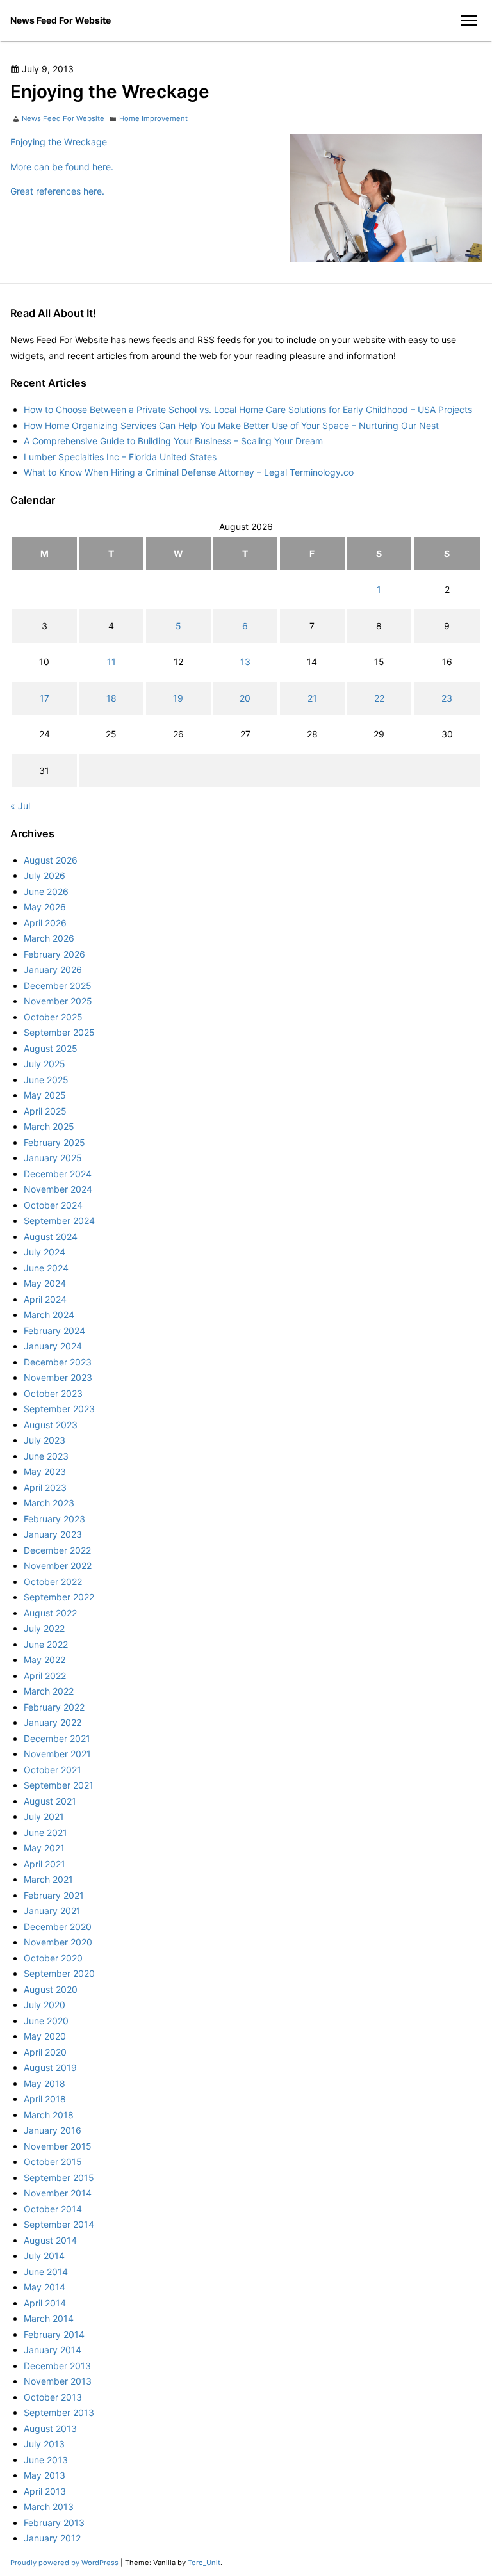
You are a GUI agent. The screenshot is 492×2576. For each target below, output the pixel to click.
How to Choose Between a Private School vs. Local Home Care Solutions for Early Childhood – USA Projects (248, 409)
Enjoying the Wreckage (59, 142)
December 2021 (57, 1738)
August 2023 (51, 1425)
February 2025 (54, 1142)
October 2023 (53, 1393)
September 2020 (59, 1973)
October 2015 (53, 2161)
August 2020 (51, 1989)
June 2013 (46, 2460)
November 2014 (58, 2193)
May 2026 (45, 907)
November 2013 (58, 2381)
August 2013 (50, 2428)
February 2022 (54, 1707)
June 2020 (46, 2021)
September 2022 (59, 1597)
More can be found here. (62, 167)
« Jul (20, 806)
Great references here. (57, 191)
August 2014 (50, 2240)
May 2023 (45, 1471)
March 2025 (49, 1126)
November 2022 (58, 1566)
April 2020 (45, 2052)
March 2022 (49, 1691)
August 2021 (50, 1801)
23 (447, 698)
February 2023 (54, 1519)
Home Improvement (153, 118)
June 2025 (46, 1080)
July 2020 (45, 2005)
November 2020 (58, 1942)
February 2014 (54, 2334)
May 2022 (45, 1660)
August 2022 (50, 1613)
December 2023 (58, 1362)
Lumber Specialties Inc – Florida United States (120, 457)
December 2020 (58, 1927)
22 (379, 698)
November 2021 (57, 1754)
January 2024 (53, 1346)
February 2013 (54, 2523)
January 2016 (53, 2130)
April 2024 (45, 1299)
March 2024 (49, 1315)
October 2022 (53, 1582)
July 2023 (45, 1440)
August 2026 (51, 860)
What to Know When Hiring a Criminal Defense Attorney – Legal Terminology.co (189, 472)
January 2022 (53, 1722)
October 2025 (53, 1017)
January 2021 (52, 1911)
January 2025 (53, 1158)
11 (111, 662)
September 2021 (59, 1785)
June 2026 (46, 891)
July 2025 (45, 1064)
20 (245, 698)
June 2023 (46, 1456)
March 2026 (49, 938)
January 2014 (53, 2350)
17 (45, 698)
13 (245, 662)
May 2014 (45, 2287)
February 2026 (54, 954)
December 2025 (58, 986)
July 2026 (45, 875)
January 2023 (53, 1534)
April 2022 (45, 1676)
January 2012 (52, 2538)
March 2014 (49, 2318)
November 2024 (58, 1189)
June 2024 (46, 1268)
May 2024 (45, 1283)
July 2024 (45, 1252)
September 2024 (59, 1220)
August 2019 (50, 2067)
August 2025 (51, 1048)
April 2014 (45, 2303)
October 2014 (53, 2209)
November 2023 (58, 1377)
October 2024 (53, 1205)
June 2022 (46, 1644)
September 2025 (59, 1032)
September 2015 (59, 2178)
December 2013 (57, 2366)
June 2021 (45, 1832)
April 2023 (45, 1487)
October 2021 (53, 1770)
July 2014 (44, 2256)
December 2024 (58, 1174)
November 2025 (58, 1001)
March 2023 (49, 1503)
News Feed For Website (61, 20)
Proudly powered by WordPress (65, 2563)
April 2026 (45, 923)
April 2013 (45, 2491)
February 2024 (54, 1331)
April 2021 (45, 1864)
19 (178, 698)
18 (111, 698)
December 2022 (57, 1550)
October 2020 (53, 1958)
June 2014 (46, 2272)
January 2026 (53, 970)
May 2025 (45, 1095)
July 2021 (44, 1816)
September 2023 (59, 1409)
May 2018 (45, 2083)
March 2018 (49, 2115)
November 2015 (58, 2146)
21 (312, 698)
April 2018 (45, 2099)
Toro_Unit (204, 2563)
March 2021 (48, 1879)
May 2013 (45, 2475)
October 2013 (53, 2397)
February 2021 (54, 1895)
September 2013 (59, 2412)
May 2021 (44, 1848)
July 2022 (44, 1628)
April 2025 (45, 1111)
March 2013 (49, 2507)
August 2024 (51, 1236)
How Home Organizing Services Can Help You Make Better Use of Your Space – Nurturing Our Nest (231, 425)
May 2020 (45, 2036)
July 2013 (44, 2444)
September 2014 (59, 2224)
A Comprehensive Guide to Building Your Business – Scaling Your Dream (173, 441)
